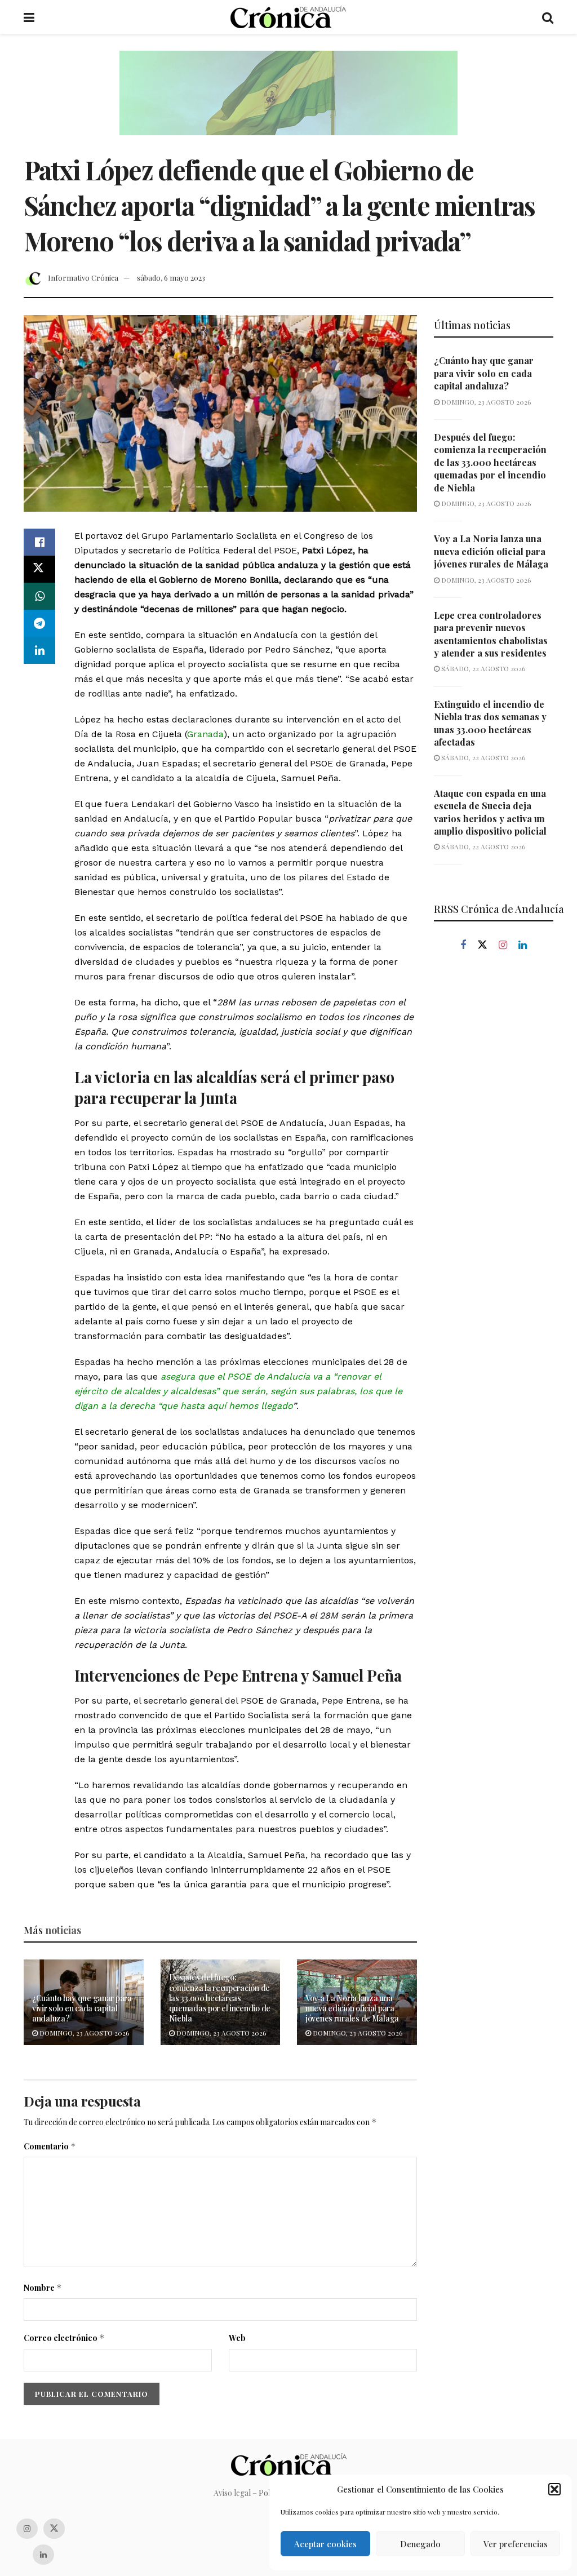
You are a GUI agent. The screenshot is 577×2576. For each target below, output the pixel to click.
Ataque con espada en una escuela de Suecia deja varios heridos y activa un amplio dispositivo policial (490, 812)
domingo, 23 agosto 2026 (83, 2033)
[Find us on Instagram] (503, 945)
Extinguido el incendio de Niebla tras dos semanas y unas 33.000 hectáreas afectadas (490, 723)
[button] (554, 2489)
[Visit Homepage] (288, 17)
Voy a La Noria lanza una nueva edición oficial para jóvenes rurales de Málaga (352, 2008)
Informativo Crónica (83, 278)
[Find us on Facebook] (463, 945)
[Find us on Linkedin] (523, 945)
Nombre (43, 2288)
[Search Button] (548, 17)
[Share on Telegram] (39, 623)
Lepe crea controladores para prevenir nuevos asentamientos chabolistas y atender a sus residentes (491, 634)
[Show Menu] (29, 17)
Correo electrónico (64, 2338)
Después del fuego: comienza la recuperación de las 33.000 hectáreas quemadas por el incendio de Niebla (220, 1998)
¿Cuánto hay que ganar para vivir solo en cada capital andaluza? (82, 2008)
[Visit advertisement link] (288, 101)
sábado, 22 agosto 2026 (482, 668)
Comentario (50, 2146)
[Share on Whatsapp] (39, 596)
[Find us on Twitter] (482, 945)
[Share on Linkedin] (39, 650)
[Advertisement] (494, 1152)
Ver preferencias (516, 2544)
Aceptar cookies (325, 2544)
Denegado (420, 2544)
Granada (205, 734)
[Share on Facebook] (39, 542)
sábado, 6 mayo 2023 (171, 278)
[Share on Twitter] (39, 569)
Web (237, 2338)
